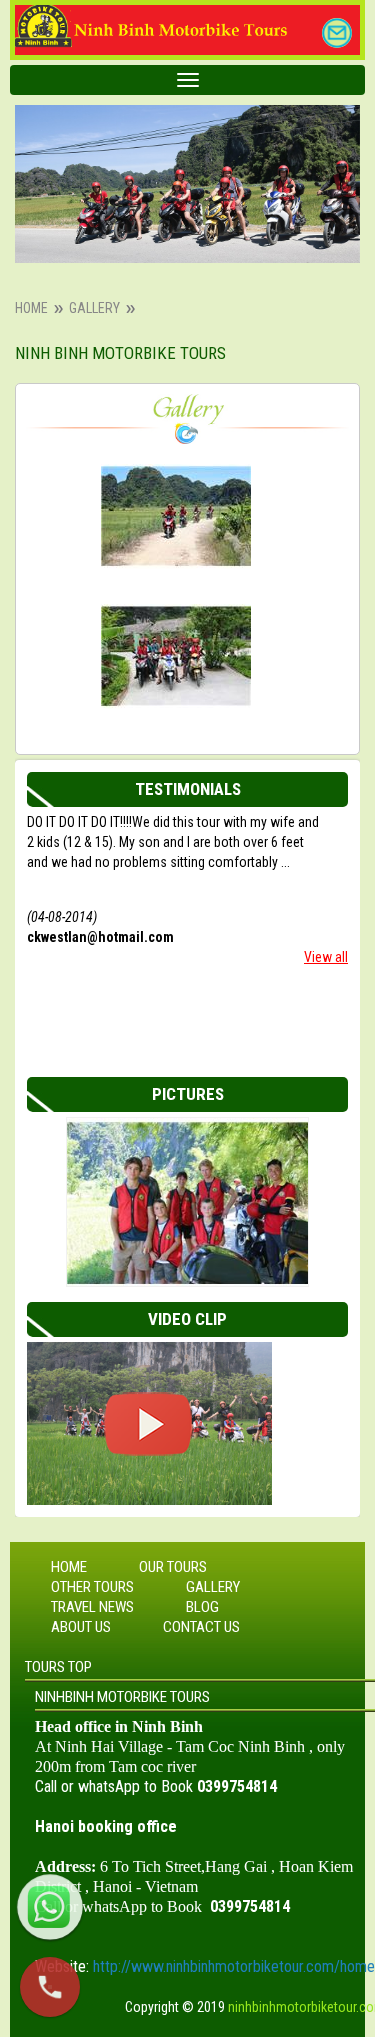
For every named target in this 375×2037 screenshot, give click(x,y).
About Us (81, 1627)
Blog (202, 1607)
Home (31, 308)
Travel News (92, 1607)
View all (326, 957)
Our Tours (173, 1567)
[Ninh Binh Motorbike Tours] (176, 516)
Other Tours (92, 1587)
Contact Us (201, 1627)
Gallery (94, 308)
